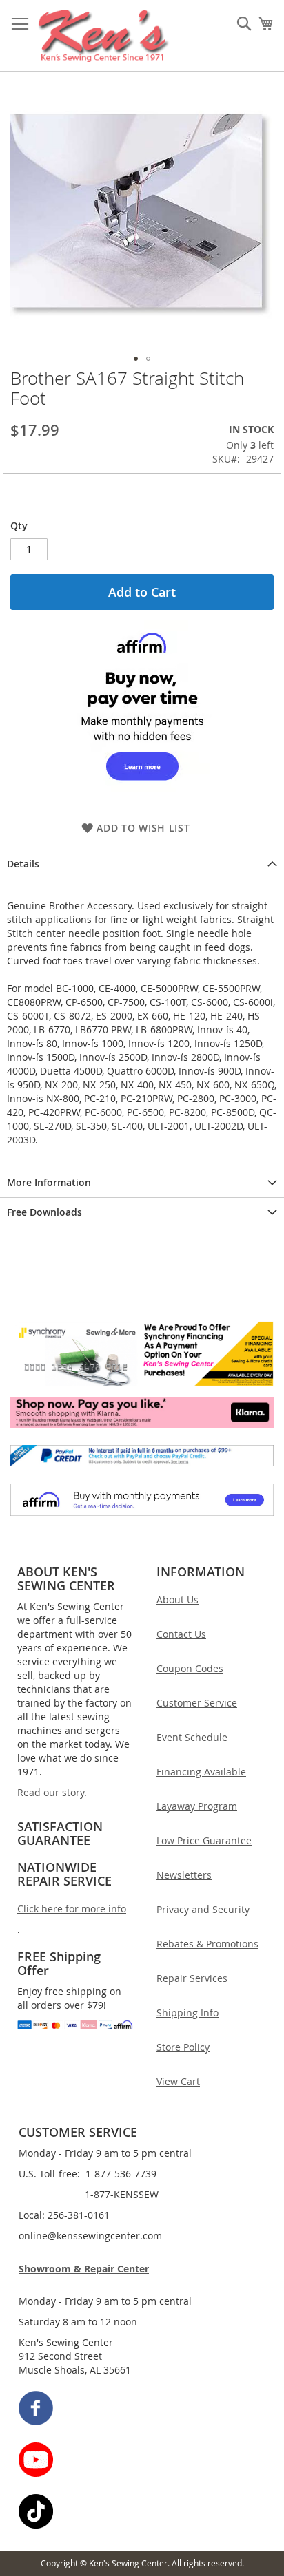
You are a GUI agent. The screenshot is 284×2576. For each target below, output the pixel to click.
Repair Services (192, 1978)
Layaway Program (197, 1806)
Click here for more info (72, 1909)
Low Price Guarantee (204, 1840)
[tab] (142, 864)
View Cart (178, 2081)
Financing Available (201, 1772)
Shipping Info (187, 2013)
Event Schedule (192, 1737)
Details (23, 864)
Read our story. (52, 1792)
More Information (49, 1182)
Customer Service (197, 1703)
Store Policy (183, 2047)
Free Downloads (44, 1212)
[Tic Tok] (143, 2513)
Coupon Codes (190, 1668)
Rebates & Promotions (207, 1944)
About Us (177, 1600)
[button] (136, 359)
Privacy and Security (203, 1909)
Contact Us (181, 1634)
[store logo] (104, 36)
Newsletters (184, 1875)
